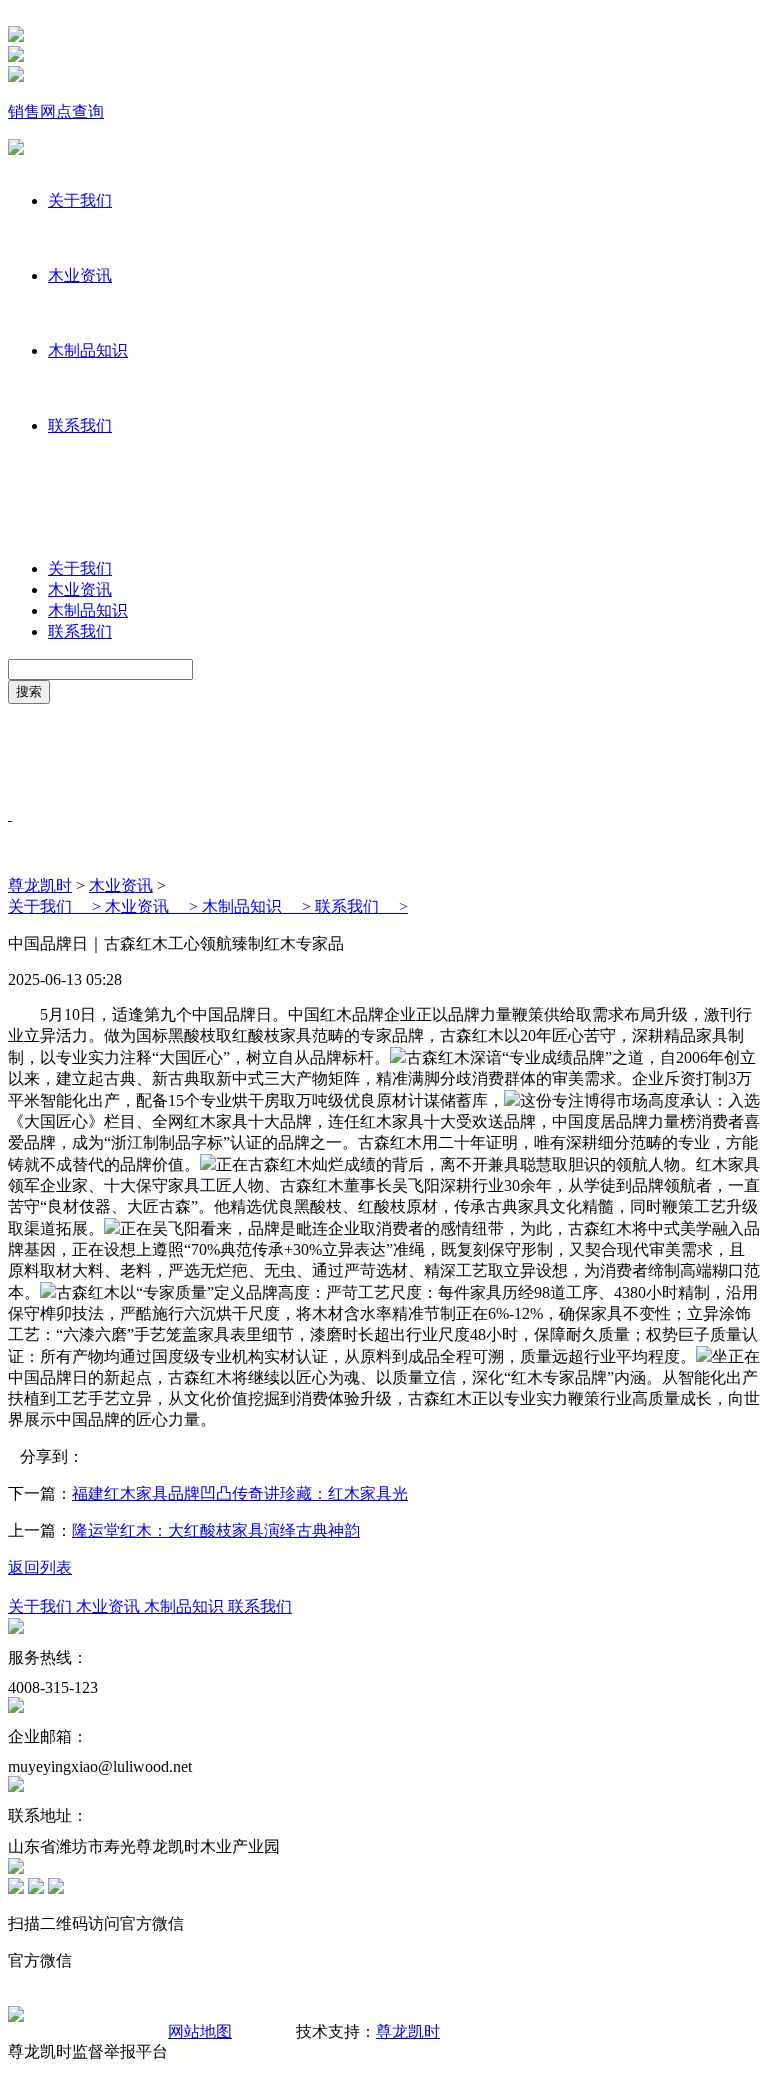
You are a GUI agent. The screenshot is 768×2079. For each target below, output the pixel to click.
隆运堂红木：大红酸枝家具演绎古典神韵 (216, 1530)
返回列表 (40, 1567)
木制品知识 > (258, 906)
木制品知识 (88, 350)
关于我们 (80, 200)
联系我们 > (361, 906)
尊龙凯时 (40, 885)
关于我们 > (56, 906)
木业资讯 (80, 275)
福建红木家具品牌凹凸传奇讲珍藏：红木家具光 (240, 1493)
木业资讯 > (153, 906)
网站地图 (200, 2031)
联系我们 (80, 425)
